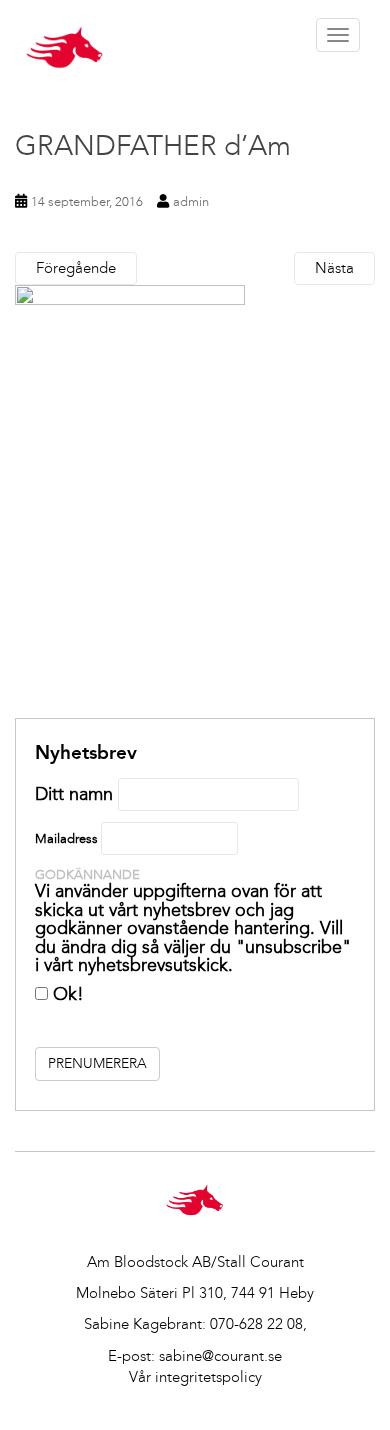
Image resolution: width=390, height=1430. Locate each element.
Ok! (66, 994)
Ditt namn (74, 794)
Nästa (334, 268)
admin (191, 201)
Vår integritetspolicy (195, 1377)
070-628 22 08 (256, 1324)
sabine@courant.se (220, 1356)
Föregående (76, 268)
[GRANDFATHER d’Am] (195, 501)
